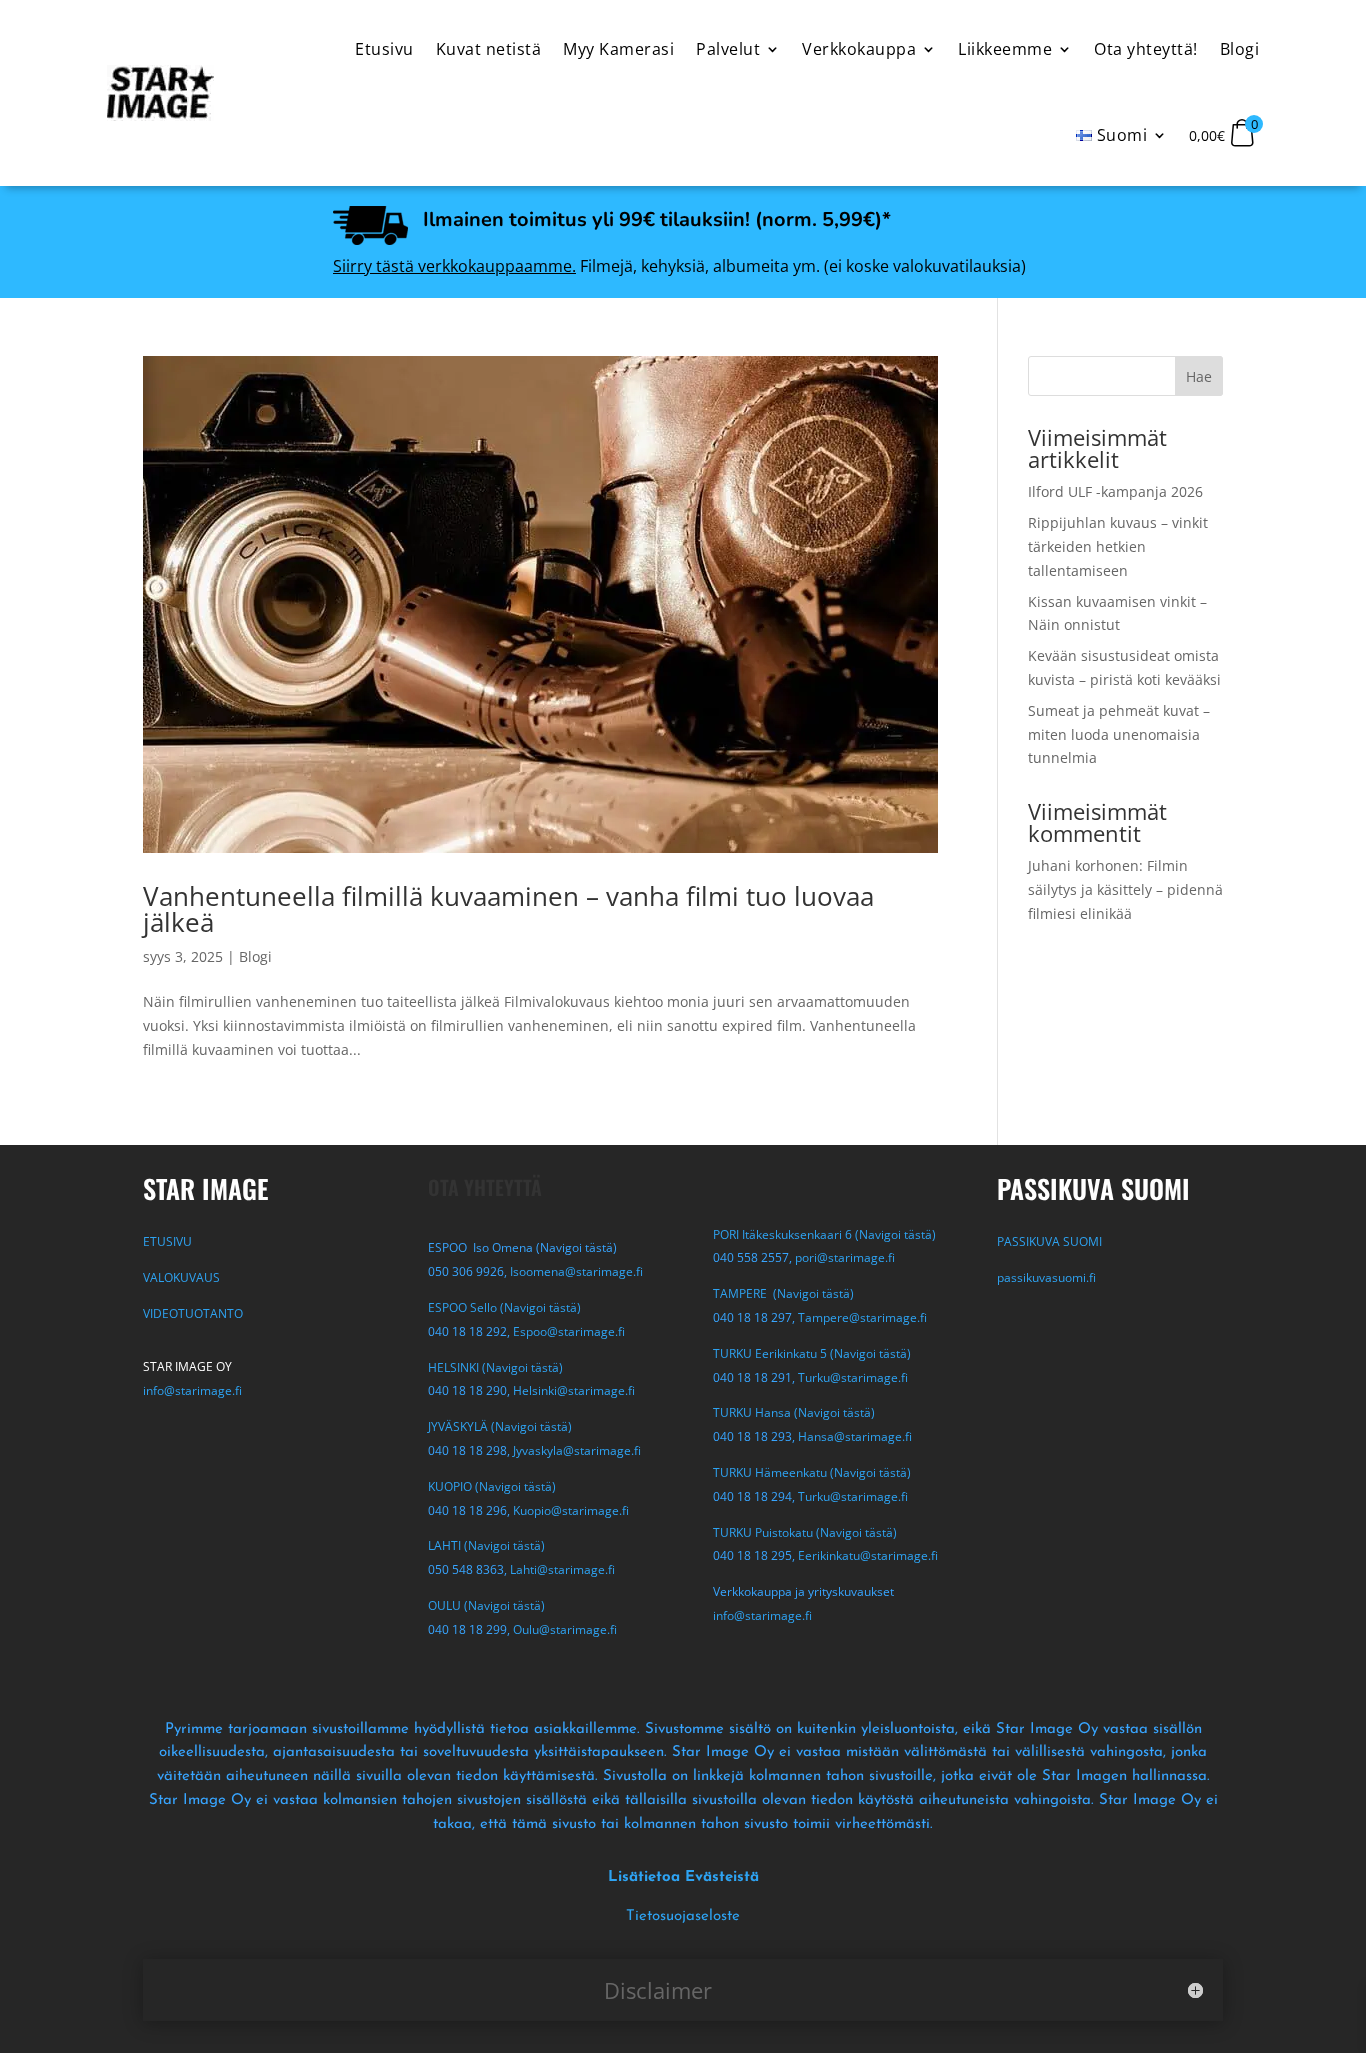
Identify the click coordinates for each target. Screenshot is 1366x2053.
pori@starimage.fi (845, 1257)
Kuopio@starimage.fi (571, 1510)
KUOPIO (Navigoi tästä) (492, 1486)
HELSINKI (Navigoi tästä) (495, 1367)
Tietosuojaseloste (683, 1916)
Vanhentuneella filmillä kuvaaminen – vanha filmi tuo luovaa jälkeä (508, 909)
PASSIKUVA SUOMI (1051, 1241)
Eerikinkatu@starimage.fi (868, 1555)
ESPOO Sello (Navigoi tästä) (504, 1307)
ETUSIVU (167, 1241)
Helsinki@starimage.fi (574, 1390)
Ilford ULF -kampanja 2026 (1115, 491)
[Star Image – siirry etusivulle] (160, 93)
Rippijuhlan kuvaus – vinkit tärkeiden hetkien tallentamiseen (1118, 546)
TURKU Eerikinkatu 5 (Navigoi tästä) (812, 1353)
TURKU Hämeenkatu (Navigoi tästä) (812, 1472)
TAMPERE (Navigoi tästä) (783, 1293)
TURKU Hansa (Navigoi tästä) (794, 1412)
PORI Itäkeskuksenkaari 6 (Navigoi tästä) (824, 1234)
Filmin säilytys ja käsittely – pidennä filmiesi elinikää (1125, 889)
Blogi (255, 956)
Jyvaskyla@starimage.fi (577, 1450)
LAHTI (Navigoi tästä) (486, 1545)
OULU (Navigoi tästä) (486, 1605)
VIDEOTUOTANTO (193, 1313)
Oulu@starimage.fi (565, 1629)
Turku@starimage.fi (853, 1377)
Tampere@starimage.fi (862, 1317)
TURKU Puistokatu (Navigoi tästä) (805, 1532)
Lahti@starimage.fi (562, 1569)
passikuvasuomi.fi (1046, 1277)
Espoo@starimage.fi (569, 1331)
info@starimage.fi (192, 1390)
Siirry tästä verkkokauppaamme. (454, 266)
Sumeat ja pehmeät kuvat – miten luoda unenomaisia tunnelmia (1119, 734)
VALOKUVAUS (181, 1277)
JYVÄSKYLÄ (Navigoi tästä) (500, 1426)
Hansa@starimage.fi (855, 1436)
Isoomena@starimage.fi (576, 1271)
